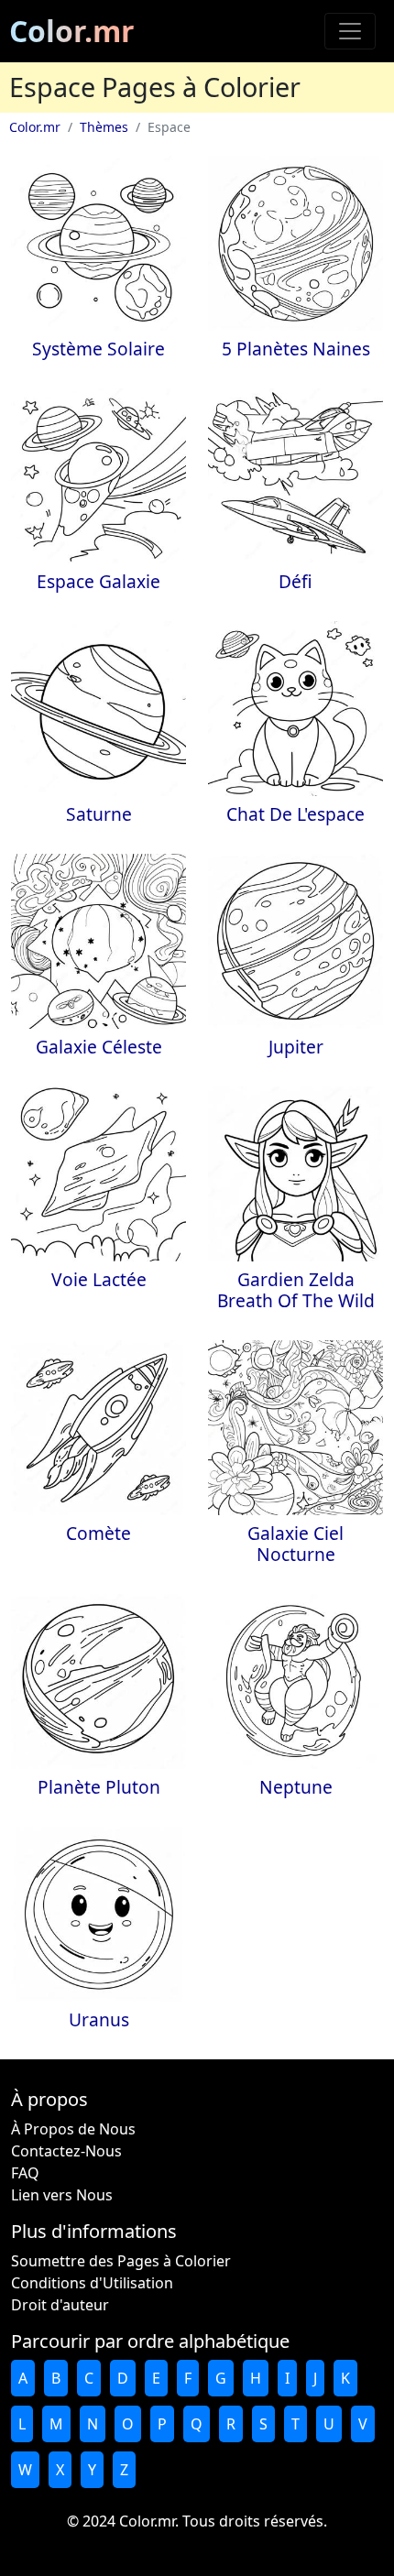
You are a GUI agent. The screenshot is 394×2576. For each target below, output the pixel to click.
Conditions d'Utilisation (92, 2283)
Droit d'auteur (60, 2305)
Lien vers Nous (62, 2195)
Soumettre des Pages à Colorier (121, 2261)
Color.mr (72, 31)
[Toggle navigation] (350, 31)
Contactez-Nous (66, 2151)
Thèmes (104, 127)
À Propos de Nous (73, 2129)
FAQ (25, 2173)
